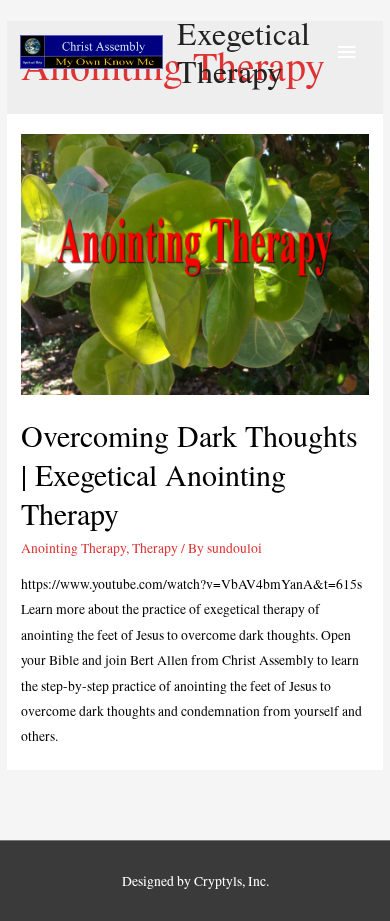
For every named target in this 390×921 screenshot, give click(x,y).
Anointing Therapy (73, 548)
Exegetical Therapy (243, 51)
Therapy (155, 548)
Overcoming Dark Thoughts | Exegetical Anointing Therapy (189, 474)
